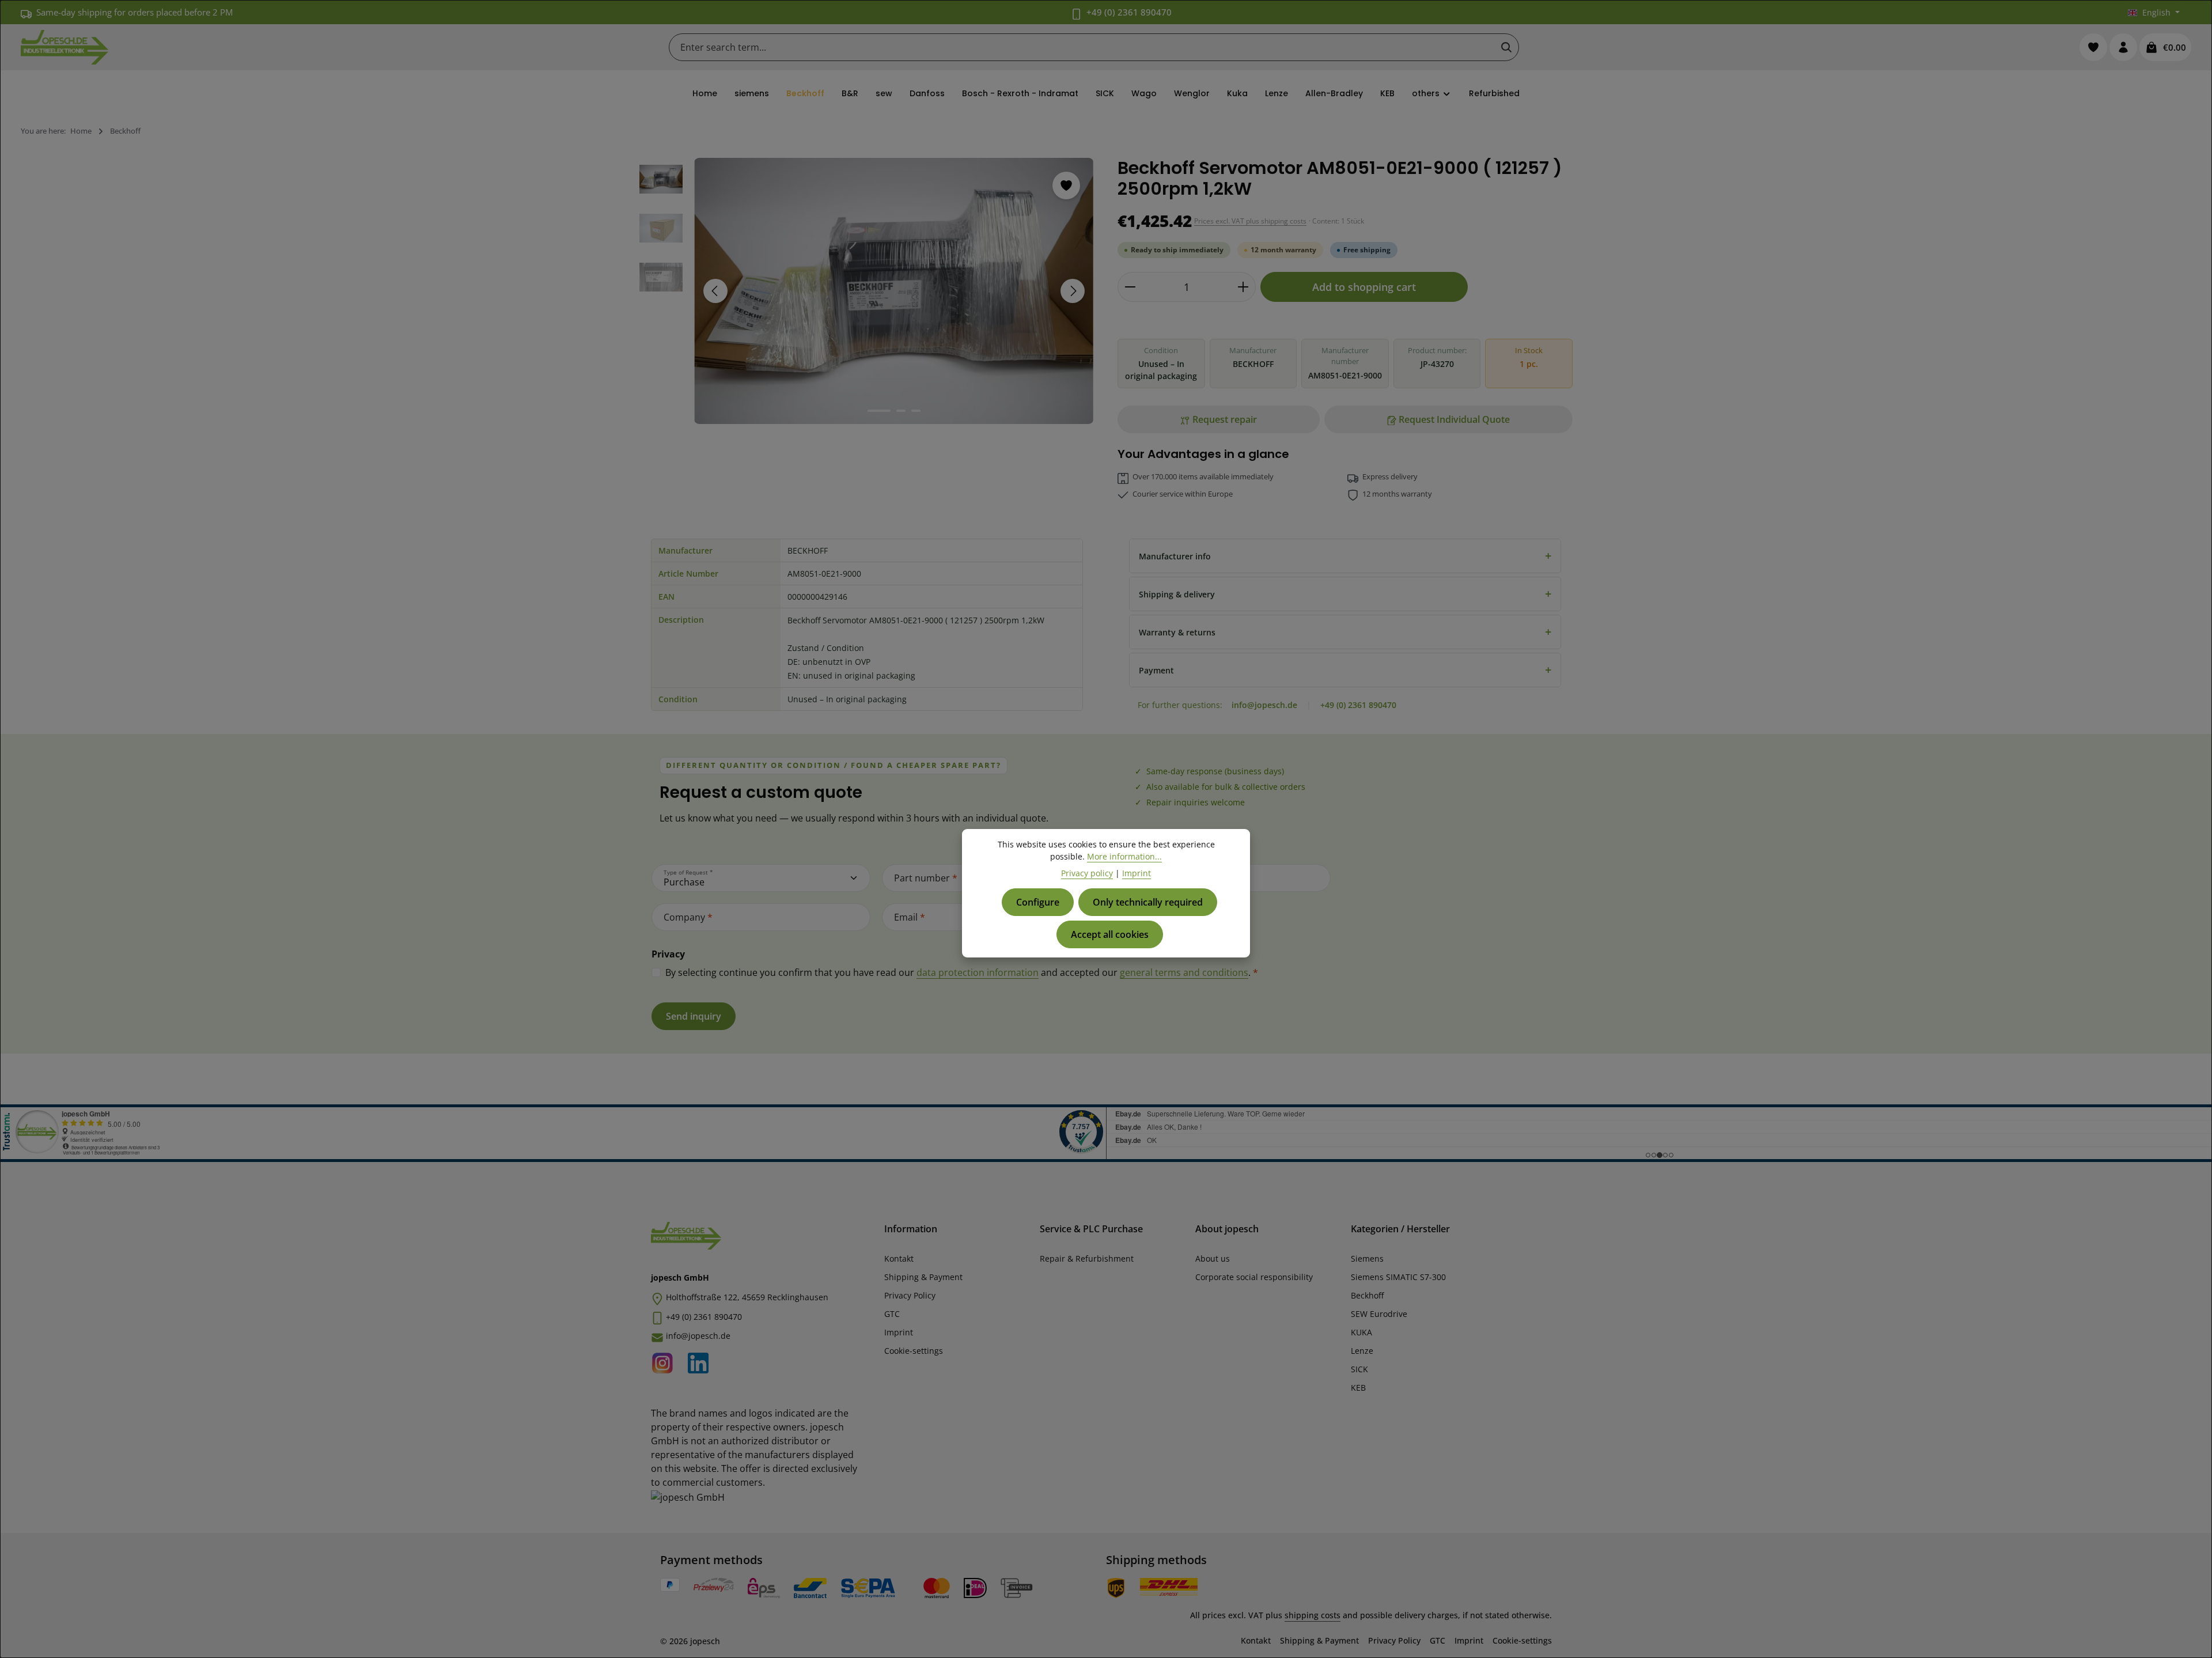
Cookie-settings (914, 1351)
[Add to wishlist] (1066, 186)
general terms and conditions (1184, 972)
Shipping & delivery (1345, 594)
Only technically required (1148, 902)
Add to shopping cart (1364, 287)
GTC (892, 1314)
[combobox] (1082, 47)
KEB (1358, 1388)
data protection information (978, 972)
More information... (1124, 856)
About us (1213, 1258)
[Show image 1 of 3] (879, 411)
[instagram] (666, 1361)
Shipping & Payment (923, 1277)
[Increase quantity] (1243, 287)
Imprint (899, 1332)
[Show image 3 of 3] (916, 411)
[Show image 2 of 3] (901, 411)
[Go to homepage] (65, 47)
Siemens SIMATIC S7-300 (1398, 1277)
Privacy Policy (910, 1295)
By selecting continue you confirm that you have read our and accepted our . (962, 972)
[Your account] (2123, 47)
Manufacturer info (1345, 556)
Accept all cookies (1110, 934)
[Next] (1073, 291)
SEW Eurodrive (1379, 1314)
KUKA (1361, 1332)
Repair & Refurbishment (1087, 1258)
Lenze (1362, 1351)
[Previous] (715, 291)
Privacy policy (1087, 873)
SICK (1359, 1369)
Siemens (1367, 1258)
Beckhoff (1367, 1295)
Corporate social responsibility (1254, 1277)
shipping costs (1313, 1615)
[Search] (1506, 47)
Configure (1038, 902)
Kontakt (899, 1258)
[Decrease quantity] (1130, 287)
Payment (1345, 670)
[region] (867, 291)
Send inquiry (694, 1016)
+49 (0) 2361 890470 (1129, 12)
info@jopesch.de (1264, 705)
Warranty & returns (1345, 632)
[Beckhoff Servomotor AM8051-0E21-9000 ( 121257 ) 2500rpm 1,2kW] (894, 291)
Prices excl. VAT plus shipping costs (1250, 221)
